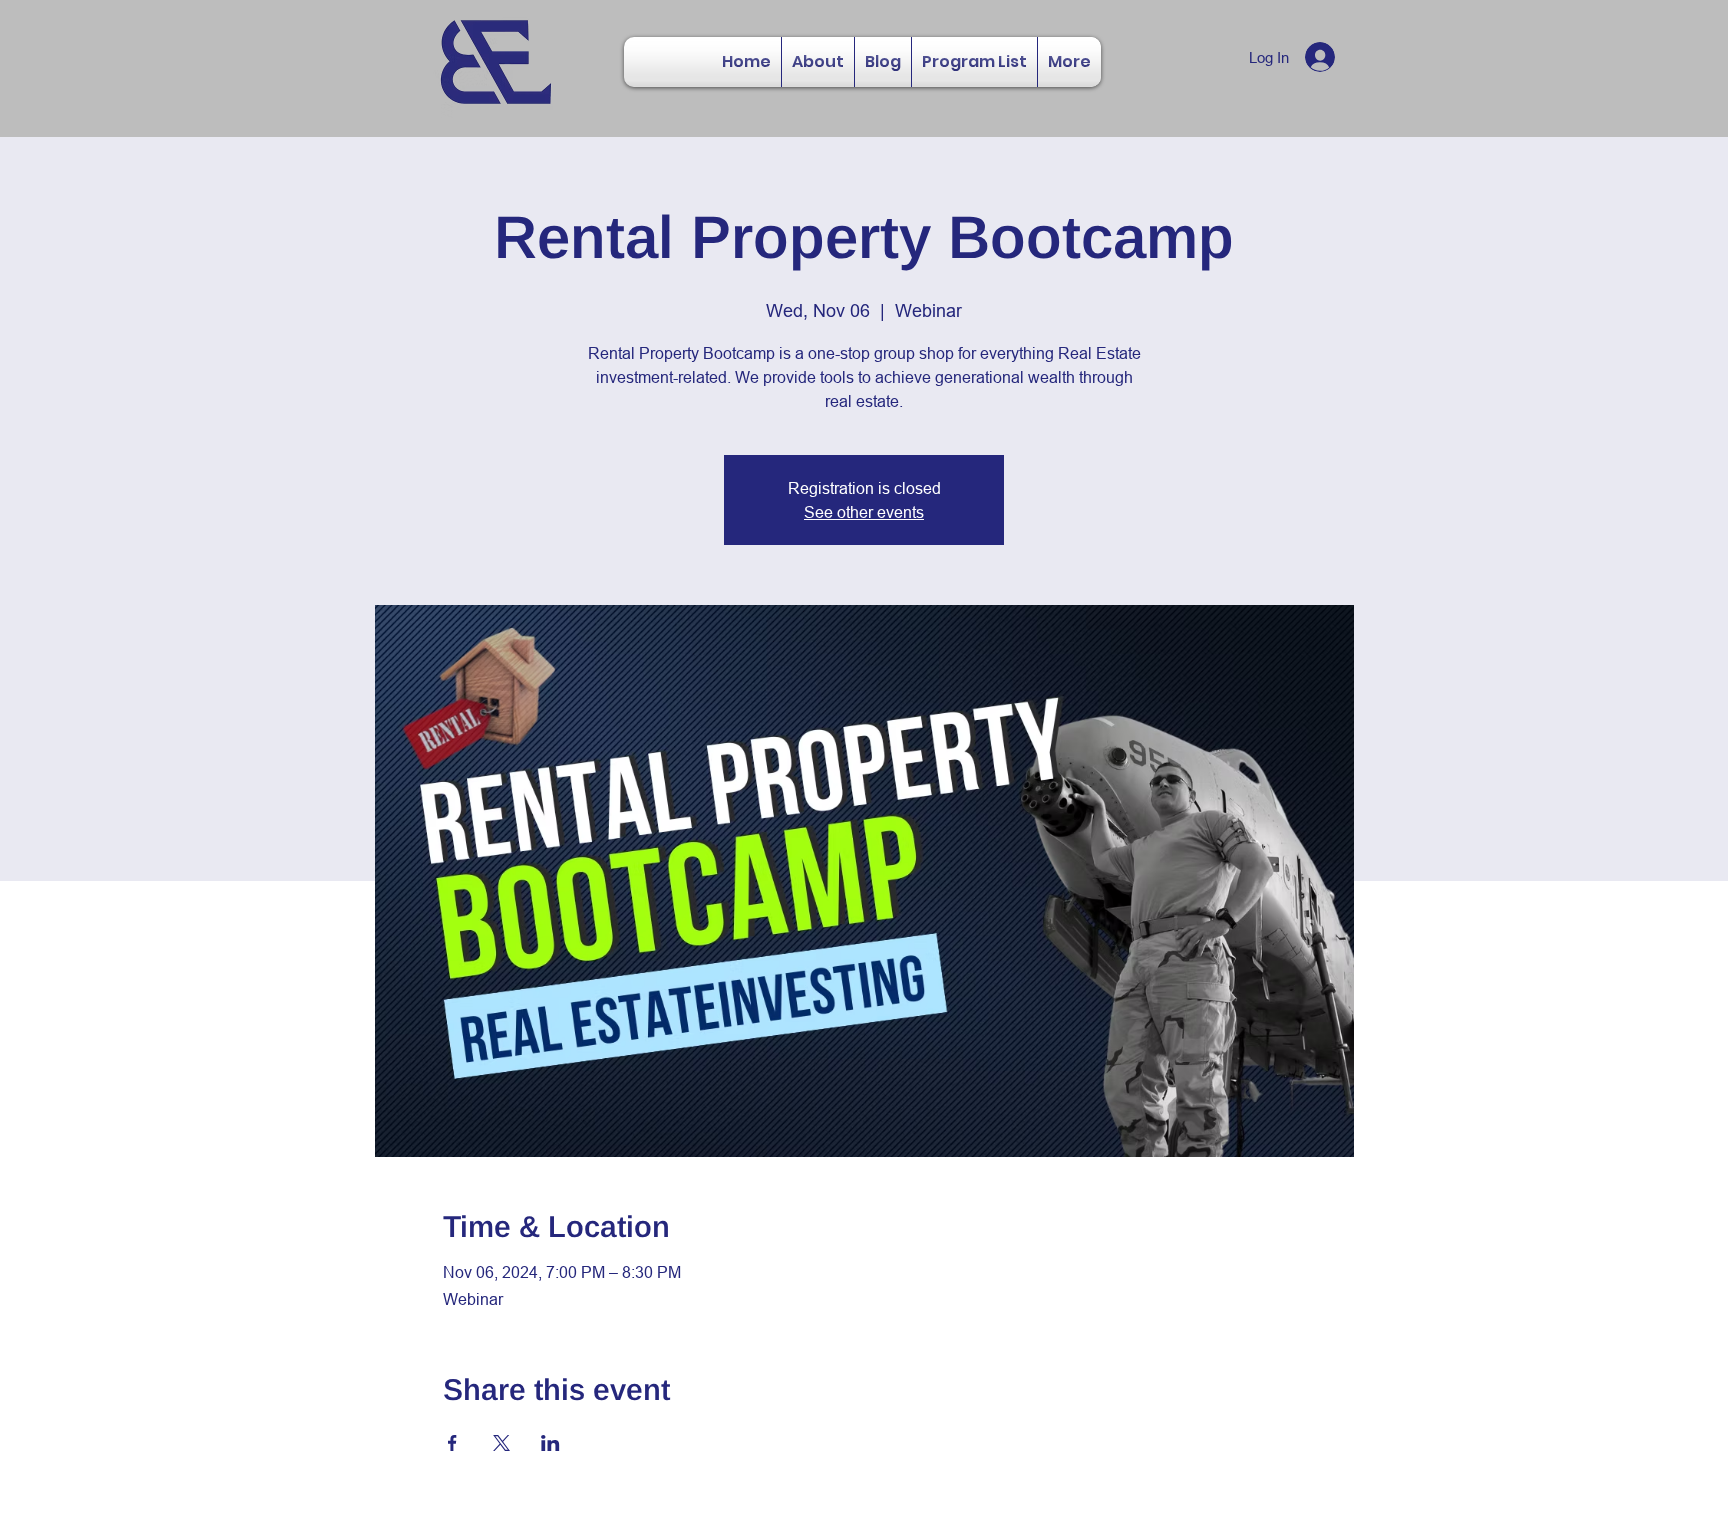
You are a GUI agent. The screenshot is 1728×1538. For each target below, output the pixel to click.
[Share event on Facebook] (452, 1443)
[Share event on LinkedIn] (550, 1443)
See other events (864, 512)
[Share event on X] (501, 1443)
